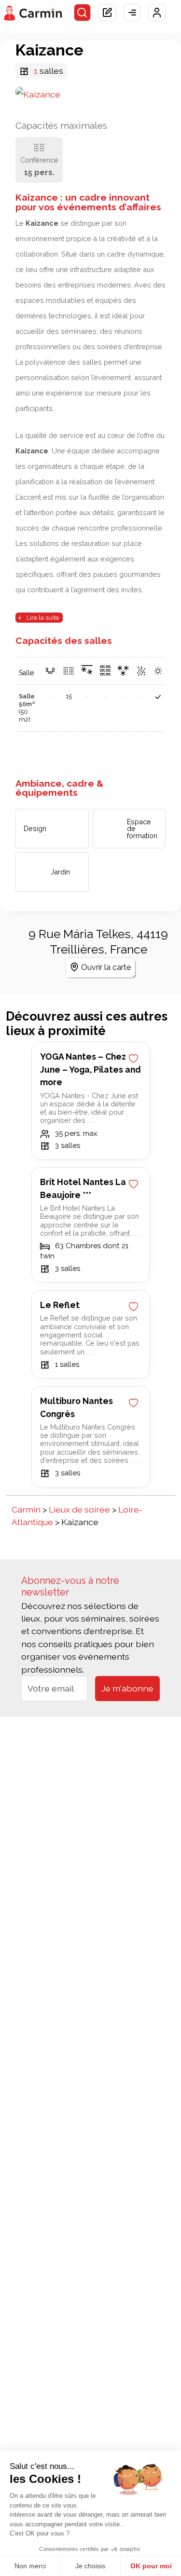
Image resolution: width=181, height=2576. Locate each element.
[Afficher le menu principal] (132, 13)
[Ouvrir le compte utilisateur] (157, 13)
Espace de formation (142, 829)
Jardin (60, 872)
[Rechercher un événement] (83, 13)
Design (35, 829)
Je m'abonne (127, 1688)
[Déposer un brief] (107, 13)
